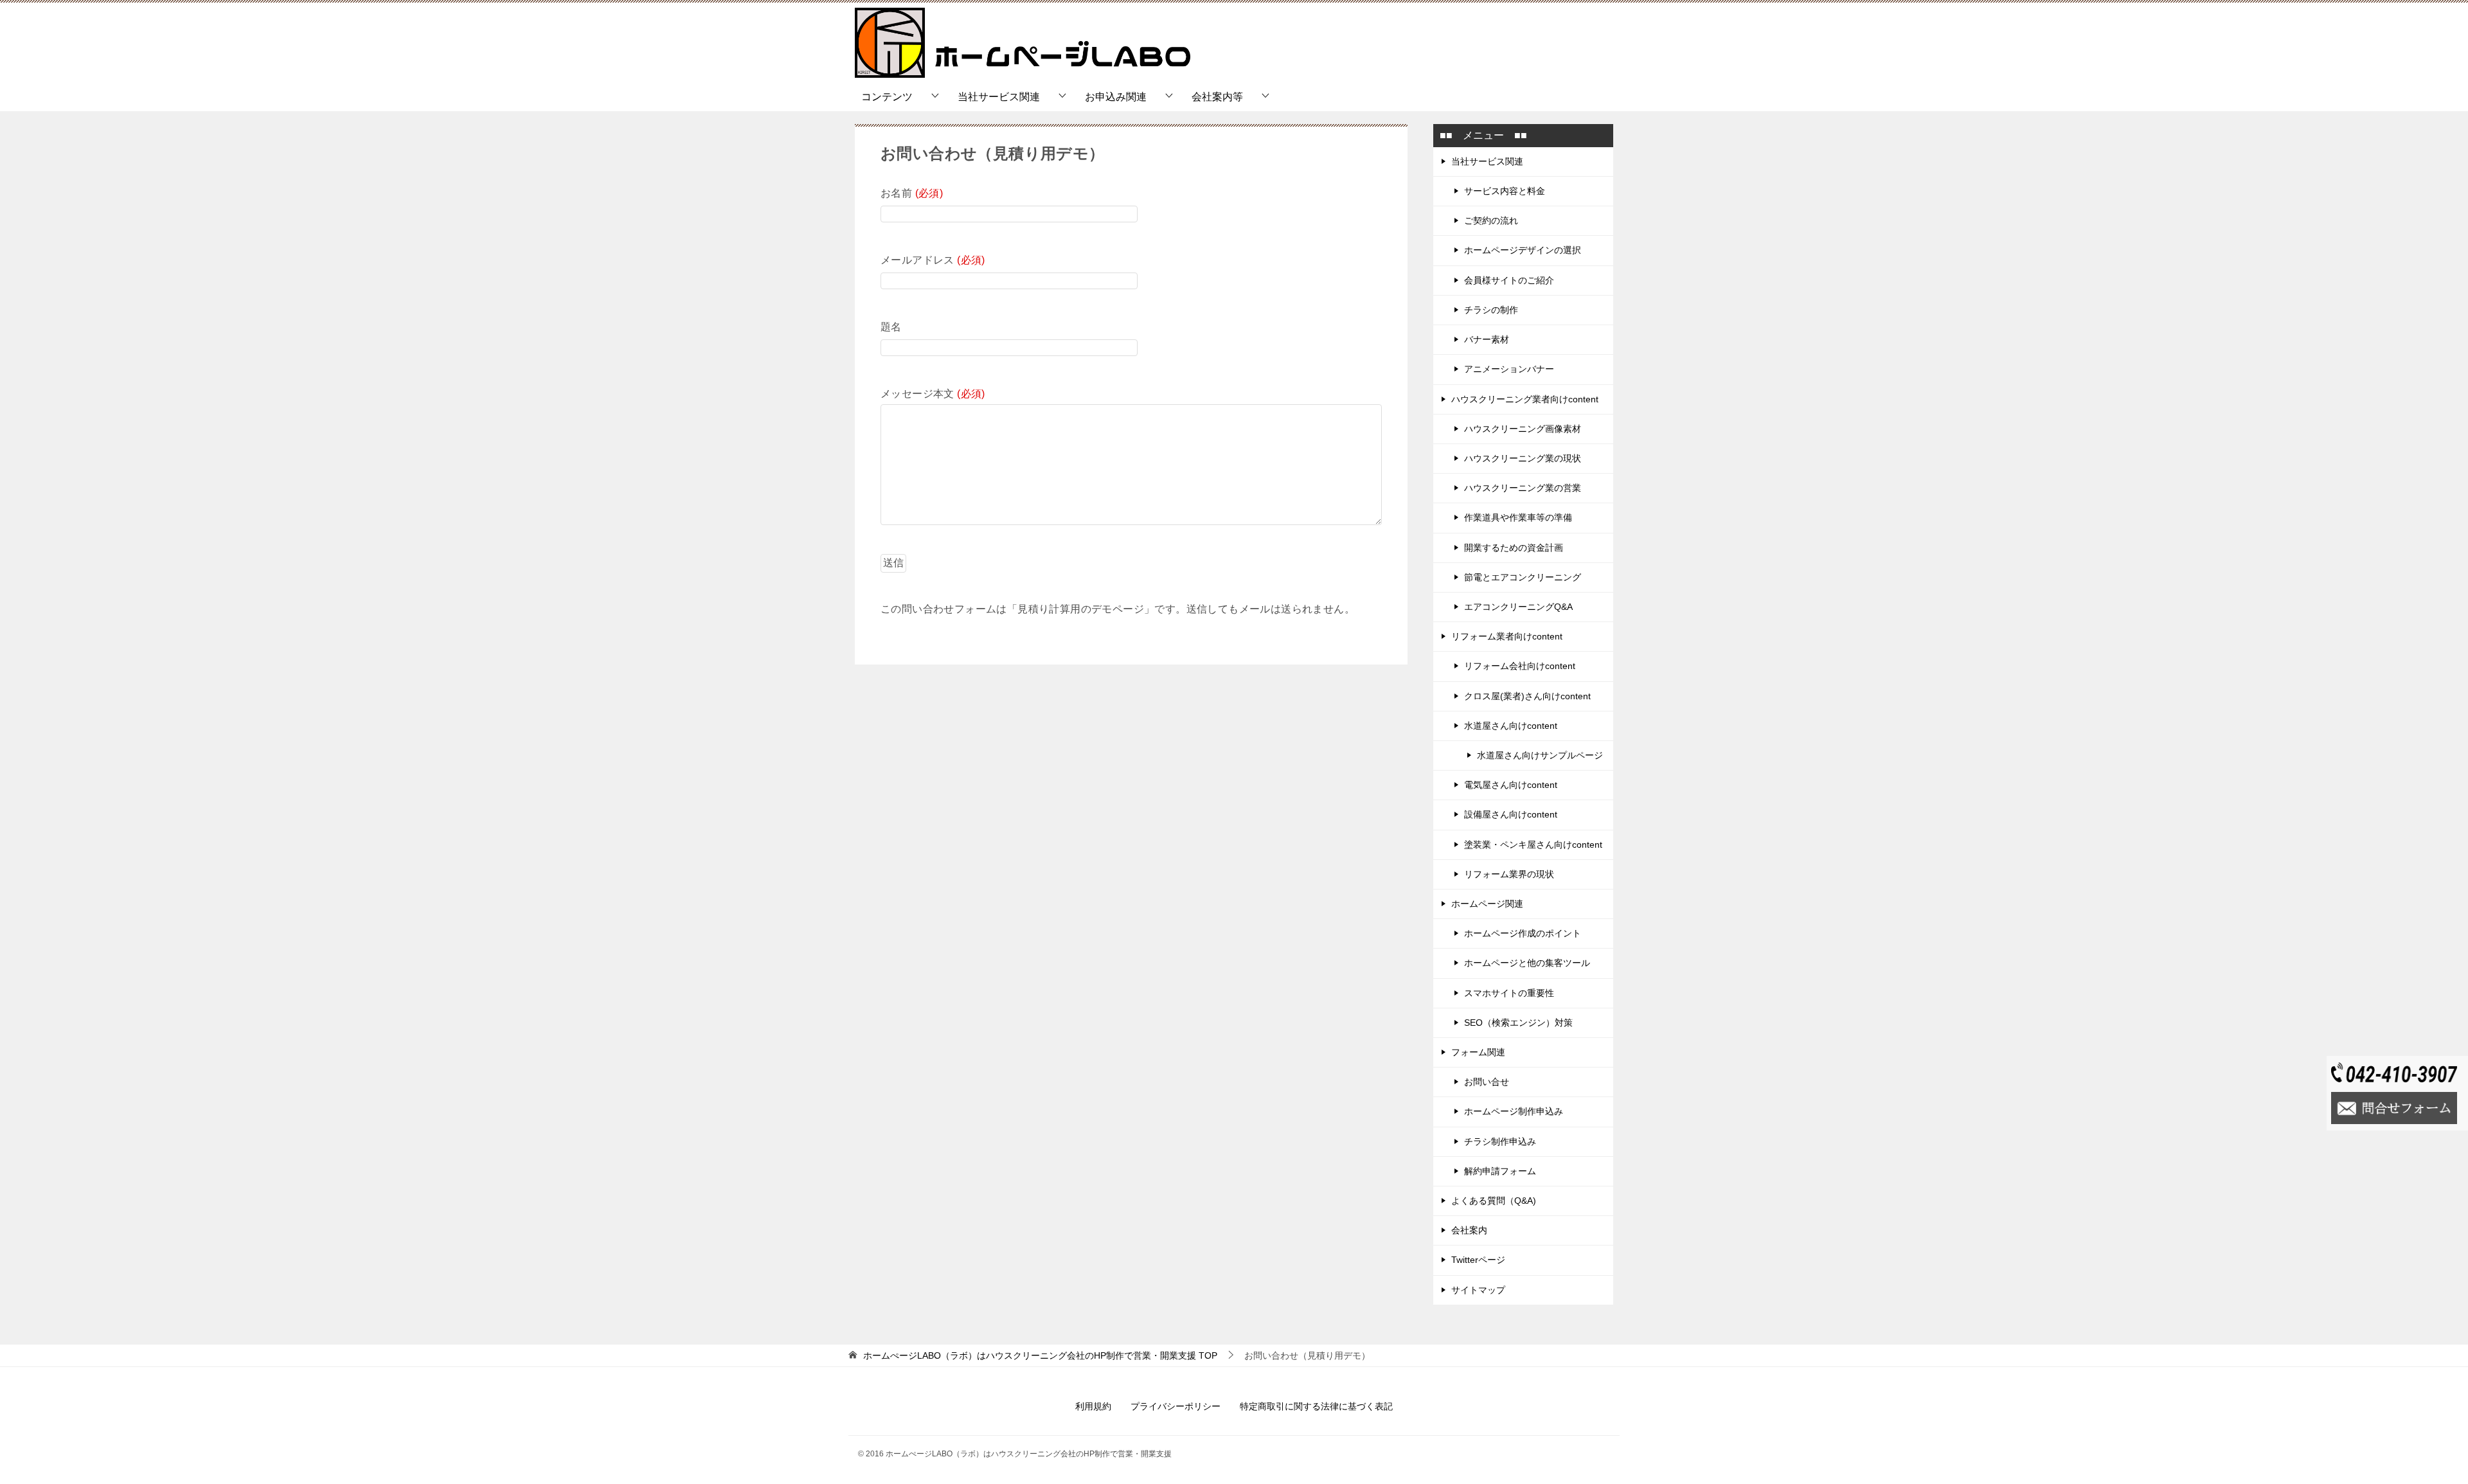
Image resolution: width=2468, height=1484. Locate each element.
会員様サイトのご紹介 (1509, 280)
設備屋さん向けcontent (1511, 814)
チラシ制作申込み (1500, 1141)
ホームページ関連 (1487, 904)
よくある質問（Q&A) (1494, 1201)
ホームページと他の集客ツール (1527, 963)
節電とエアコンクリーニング (1523, 577)
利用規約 (1093, 1406)
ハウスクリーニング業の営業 (1523, 488)
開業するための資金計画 (1514, 548)
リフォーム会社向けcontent (1520, 666)
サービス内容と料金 (1505, 191)
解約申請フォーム (1500, 1171)
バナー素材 (1487, 339)
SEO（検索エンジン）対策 (1518, 1023)
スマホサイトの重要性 (1509, 993)
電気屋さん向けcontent (1511, 785)
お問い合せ (1487, 1082)
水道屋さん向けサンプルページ (1540, 755)
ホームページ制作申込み (1514, 1111)
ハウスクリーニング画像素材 (1523, 429)
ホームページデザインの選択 (1523, 250)
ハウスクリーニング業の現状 (1523, 458)
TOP (1040, 1355)
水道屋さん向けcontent (1511, 726)
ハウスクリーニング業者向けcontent (1525, 399)
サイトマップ (1478, 1290)
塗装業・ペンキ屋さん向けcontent (1533, 845)
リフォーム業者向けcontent (1507, 636)
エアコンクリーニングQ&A (1518, 607)
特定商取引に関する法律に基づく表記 (1316, 1406)
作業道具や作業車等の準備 (1518, 517)
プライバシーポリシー (1176, 1406)
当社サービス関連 (999, 97)
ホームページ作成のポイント (1523, 933)
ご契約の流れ (1491, 220)
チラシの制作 (1491, 310)
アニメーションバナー (1509, 369)
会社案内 (1469, 1230)
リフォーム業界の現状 (1509, 874)
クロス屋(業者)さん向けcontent (1527, 696)
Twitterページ (1478, 1260)
